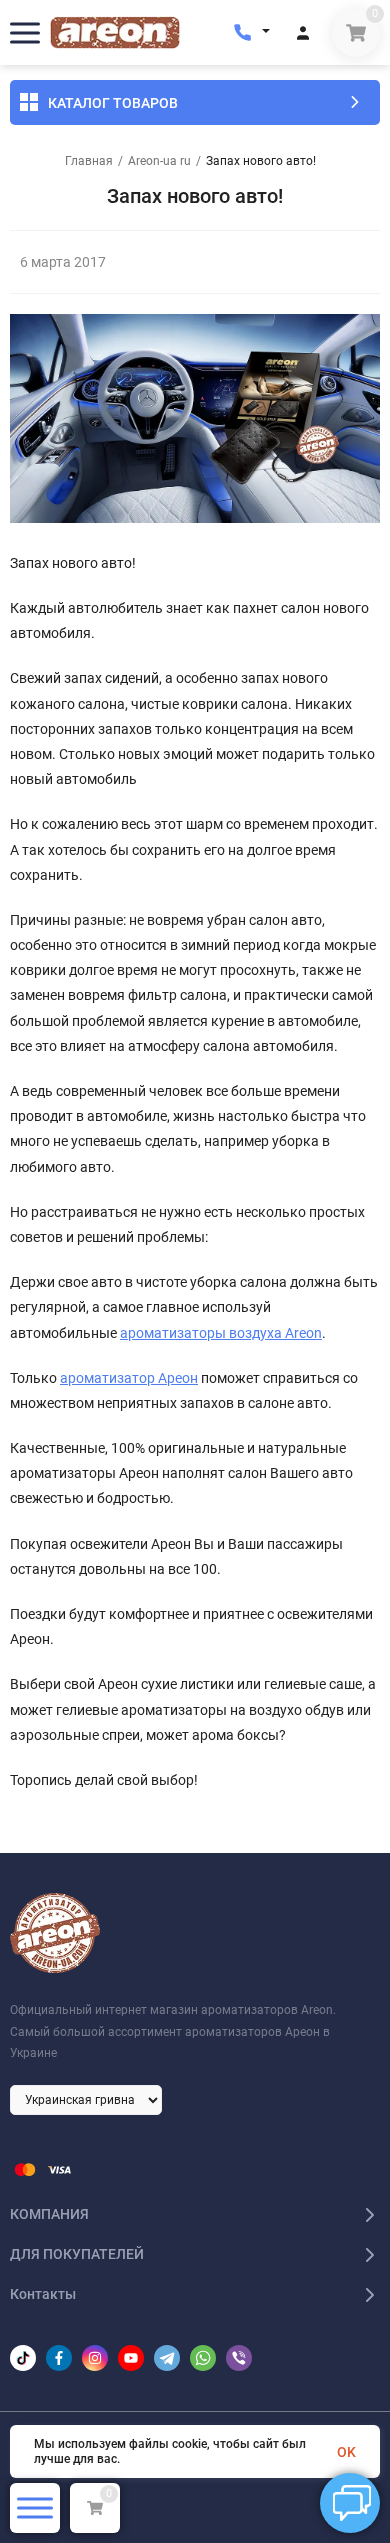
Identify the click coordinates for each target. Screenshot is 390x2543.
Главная (89, 161)
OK (346, 2452)
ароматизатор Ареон (129, 1378)
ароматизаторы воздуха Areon (221, 1333)
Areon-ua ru (159, 161)
